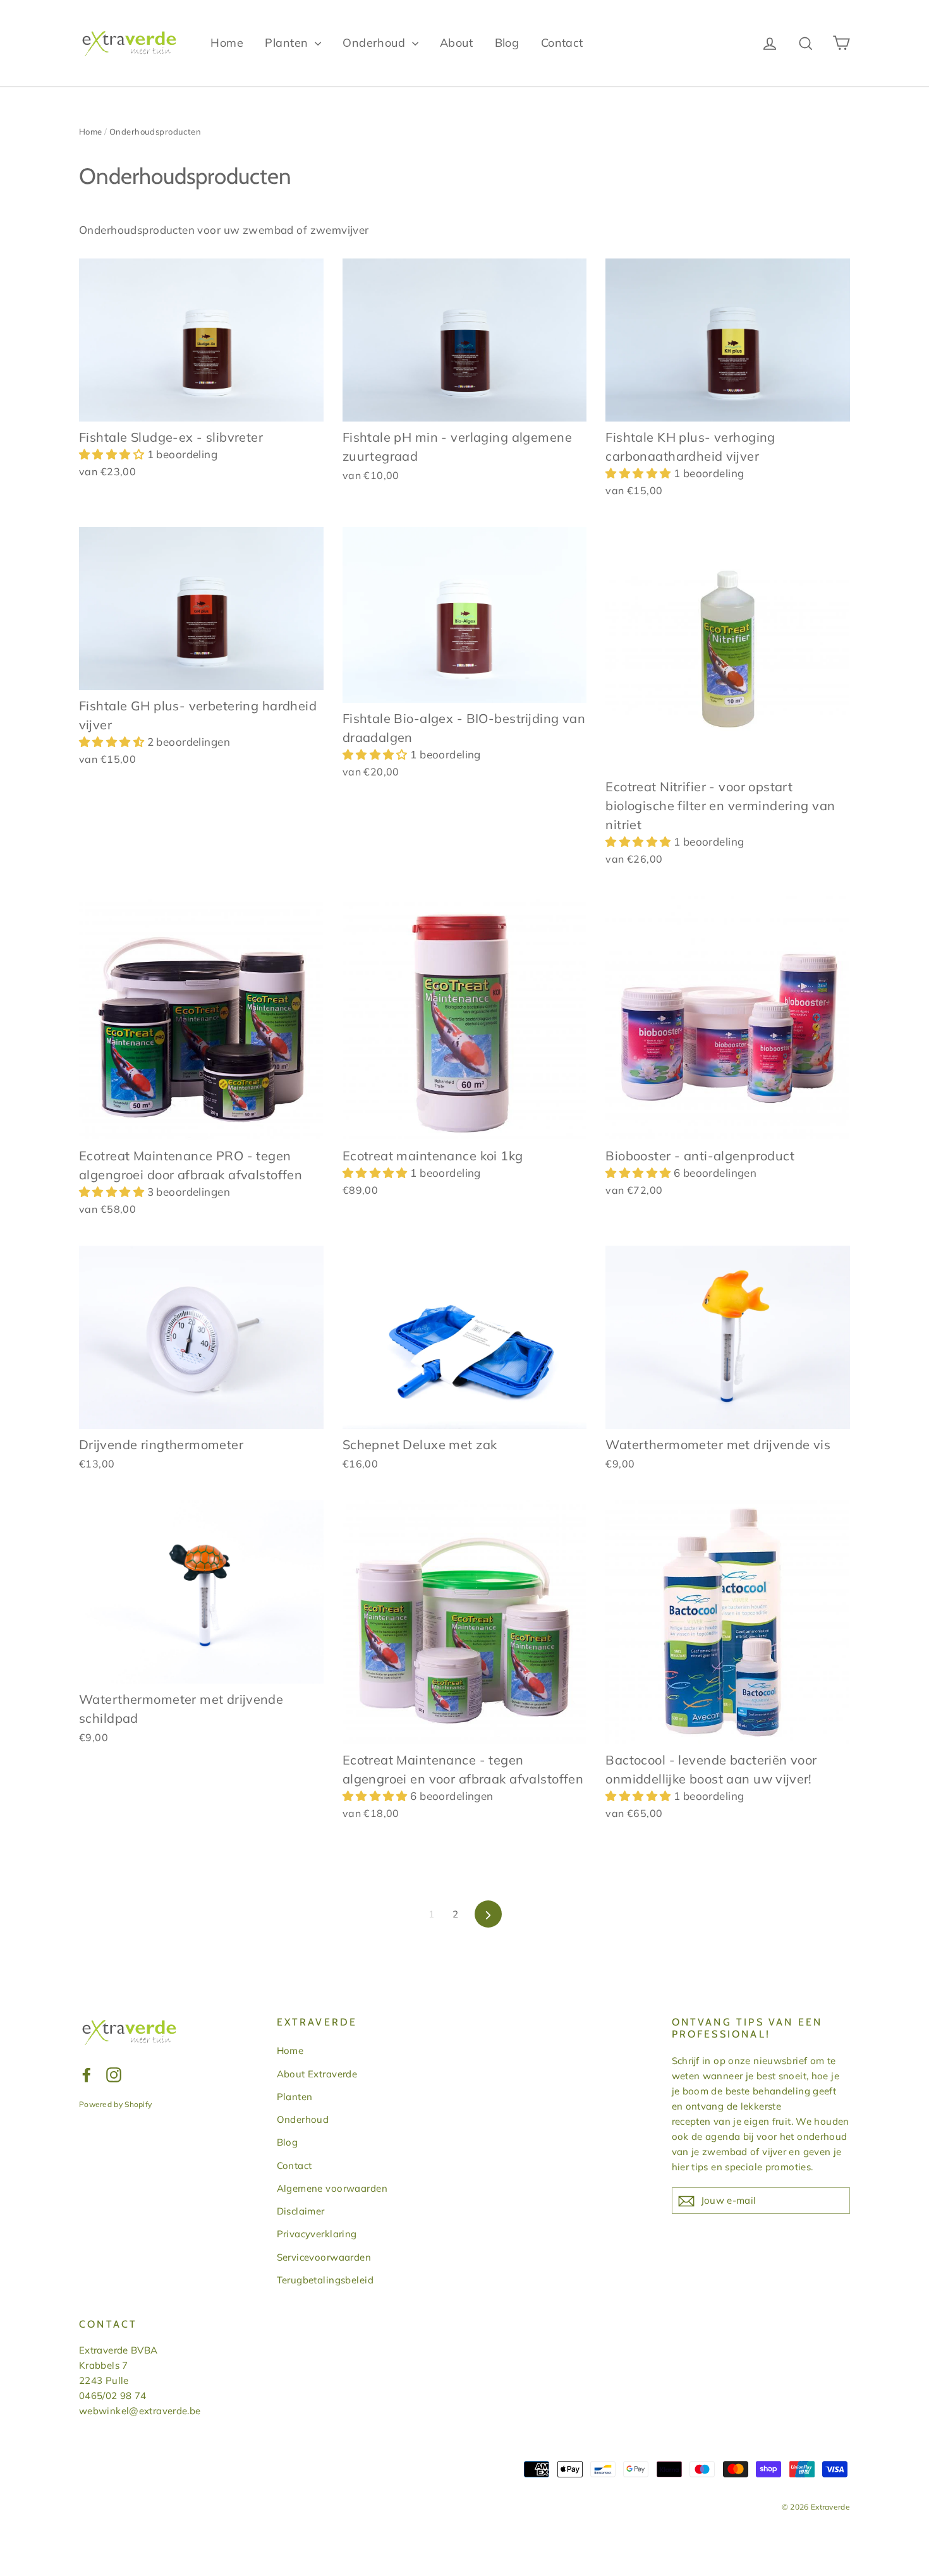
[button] (113, 454)
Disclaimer (301, 2211)
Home (227, 43)
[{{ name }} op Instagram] (114, 2074)
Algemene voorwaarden (332, 2188)
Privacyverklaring (317, 2234)
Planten (288, 43)
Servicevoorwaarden (324, 2257)
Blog (507, 43)
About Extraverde (317, 2074)
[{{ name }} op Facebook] (87, 2074)
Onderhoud (375, 43)
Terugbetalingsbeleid (325, 2280)
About (456, 43)
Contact (562, 43)
